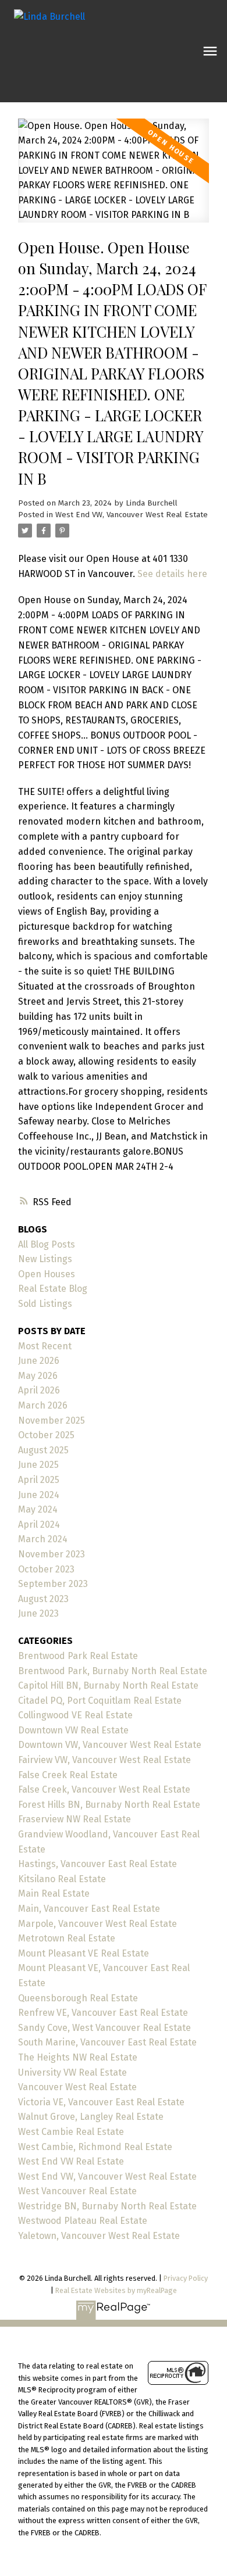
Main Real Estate (54, 1894)
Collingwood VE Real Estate (75, 1715)
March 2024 (43, 1539)
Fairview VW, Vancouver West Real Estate (104, 1760)
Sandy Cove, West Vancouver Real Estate (104, 2028)
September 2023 (53, 1584)
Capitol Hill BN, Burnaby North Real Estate (108, 1685)
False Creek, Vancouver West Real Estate (104, 1789)
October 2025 (46, 1435)
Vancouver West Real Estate (77, 2087)
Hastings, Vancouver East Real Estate (97, 1864)
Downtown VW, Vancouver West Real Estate (110, 1745)
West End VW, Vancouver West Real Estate (132, 515)
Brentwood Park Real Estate (78, 1656)
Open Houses (47, 1274)
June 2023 (38, 1613)
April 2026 (39, 1390)
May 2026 (38, 1376)
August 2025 (43, 1450)
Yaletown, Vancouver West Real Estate (99, 2236)
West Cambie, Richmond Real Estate (95, 2147)
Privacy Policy (186, 2278)
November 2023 (52, 1554)
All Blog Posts (47, 1244)
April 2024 (39, 1525)
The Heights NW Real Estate (78, 2057)
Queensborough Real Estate (78, 1998)
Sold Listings (45, 1304)
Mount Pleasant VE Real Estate (84, 1953)
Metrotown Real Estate (67, 1938)
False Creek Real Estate (68, 1775)
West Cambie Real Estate (71, 2132)
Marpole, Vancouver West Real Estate (97, 1924)
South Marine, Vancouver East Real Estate (107, 2042)
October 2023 (46, 1569)
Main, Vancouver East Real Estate (89, 1909)
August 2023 (43, 1599)
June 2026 (39, 1361)
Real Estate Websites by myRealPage (116, 2290)
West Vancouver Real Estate (77, 2191)
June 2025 (38, 1465)
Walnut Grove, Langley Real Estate (91, 2117)
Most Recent (45, 1346)
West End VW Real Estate (71, 2161)
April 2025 (39, 1480)
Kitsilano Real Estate (62, 1879)
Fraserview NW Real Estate (75, 1819)
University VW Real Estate (72, 2072)
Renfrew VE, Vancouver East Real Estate (103, 2013)
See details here (172, 574)
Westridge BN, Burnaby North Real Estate (107, 2206)
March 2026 (43, 1405)
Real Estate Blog (53, 1289)
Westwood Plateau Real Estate (83, 2221)
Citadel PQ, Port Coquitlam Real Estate (100, 1701)
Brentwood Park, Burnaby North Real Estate (113, 1671)
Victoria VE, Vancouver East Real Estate (101, 2102)
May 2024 (38, 1509)
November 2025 (52, 1420)
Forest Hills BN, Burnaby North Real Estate (109, 1805)
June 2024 (39, 1495)
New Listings (45, 1259)
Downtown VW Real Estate (73, 1730)
